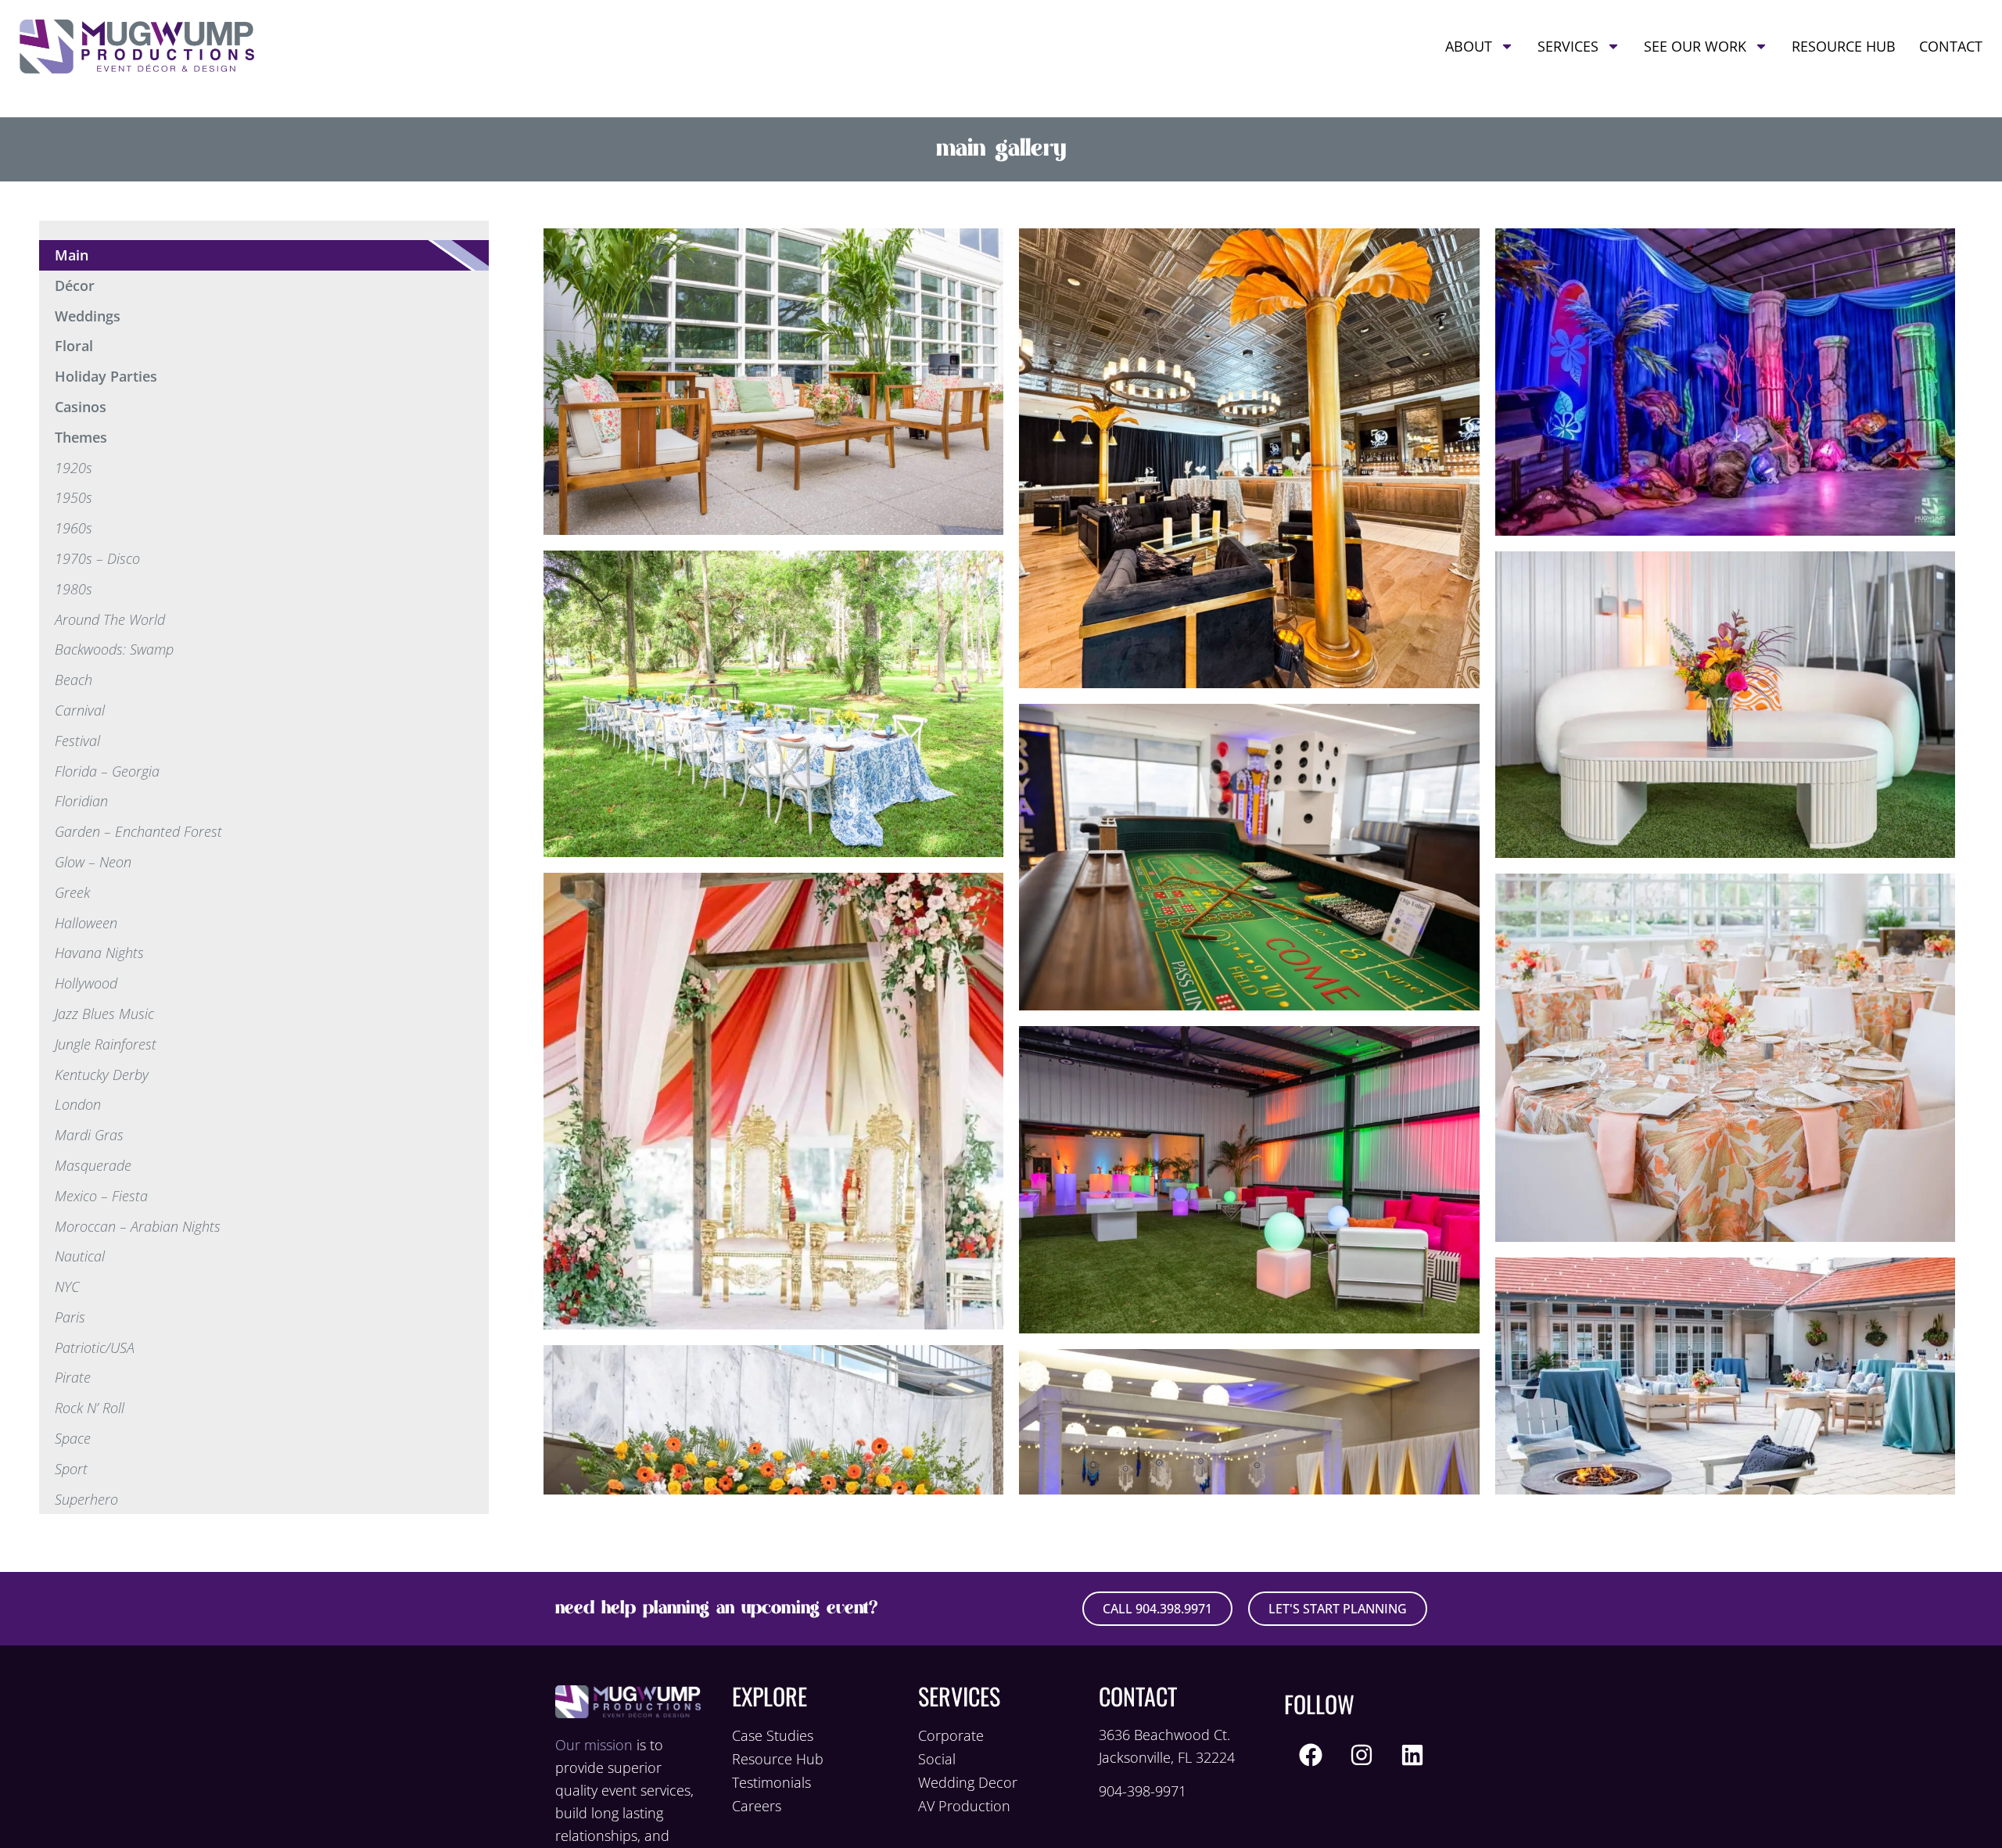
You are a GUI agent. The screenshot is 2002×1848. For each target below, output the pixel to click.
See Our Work (1695, 46)
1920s (74, 468)
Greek (72, 892)
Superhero (86, 1499)
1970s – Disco (97, 558)
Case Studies (773, 1735)
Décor (75, 285)
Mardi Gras (89, 1135)
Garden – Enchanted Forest (138, 831)
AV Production (964, 1806)
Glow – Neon (93, 862)
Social (937, 1759)
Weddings (88, 316)
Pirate (73, 1377)
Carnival (80, 710)
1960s (74, 528)
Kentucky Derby (102, 1075)
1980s (74, 589)
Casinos (81, 407)
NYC (67, 1286)
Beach (74, 680)
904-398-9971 (1143, 1791)
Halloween (86, 923)
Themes (81, 437)
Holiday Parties (106, 376)
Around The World (110, 619)
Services (1568, 46)
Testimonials (771, 1782)
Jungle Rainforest (106, 1044)
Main (72, 255)
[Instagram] (1362, 1755)
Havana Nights (99, 953)
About (1469, 46)
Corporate (951, 1735)
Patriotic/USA (95, 1347)
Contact (1951, 46)
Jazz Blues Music (104, 1014)
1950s (74, 497)
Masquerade (93, 1165)
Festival (77, 741)
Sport (71, 1469)
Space (73, 1438)
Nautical (80, 1256)
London (78, 1104)
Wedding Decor (968, 1782)
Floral (74, 346)
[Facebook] (1311, 1755)
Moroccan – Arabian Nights (138, 1226)
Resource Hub (1844, 46)
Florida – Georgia (107, 771)
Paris (70, 1317)
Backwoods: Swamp (114, 649)
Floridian (81, 801)
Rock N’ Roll (90, 1408)
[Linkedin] (1412, 1755)
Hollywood (86, 983)
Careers (757, 1806)
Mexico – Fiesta (101, 1196)
